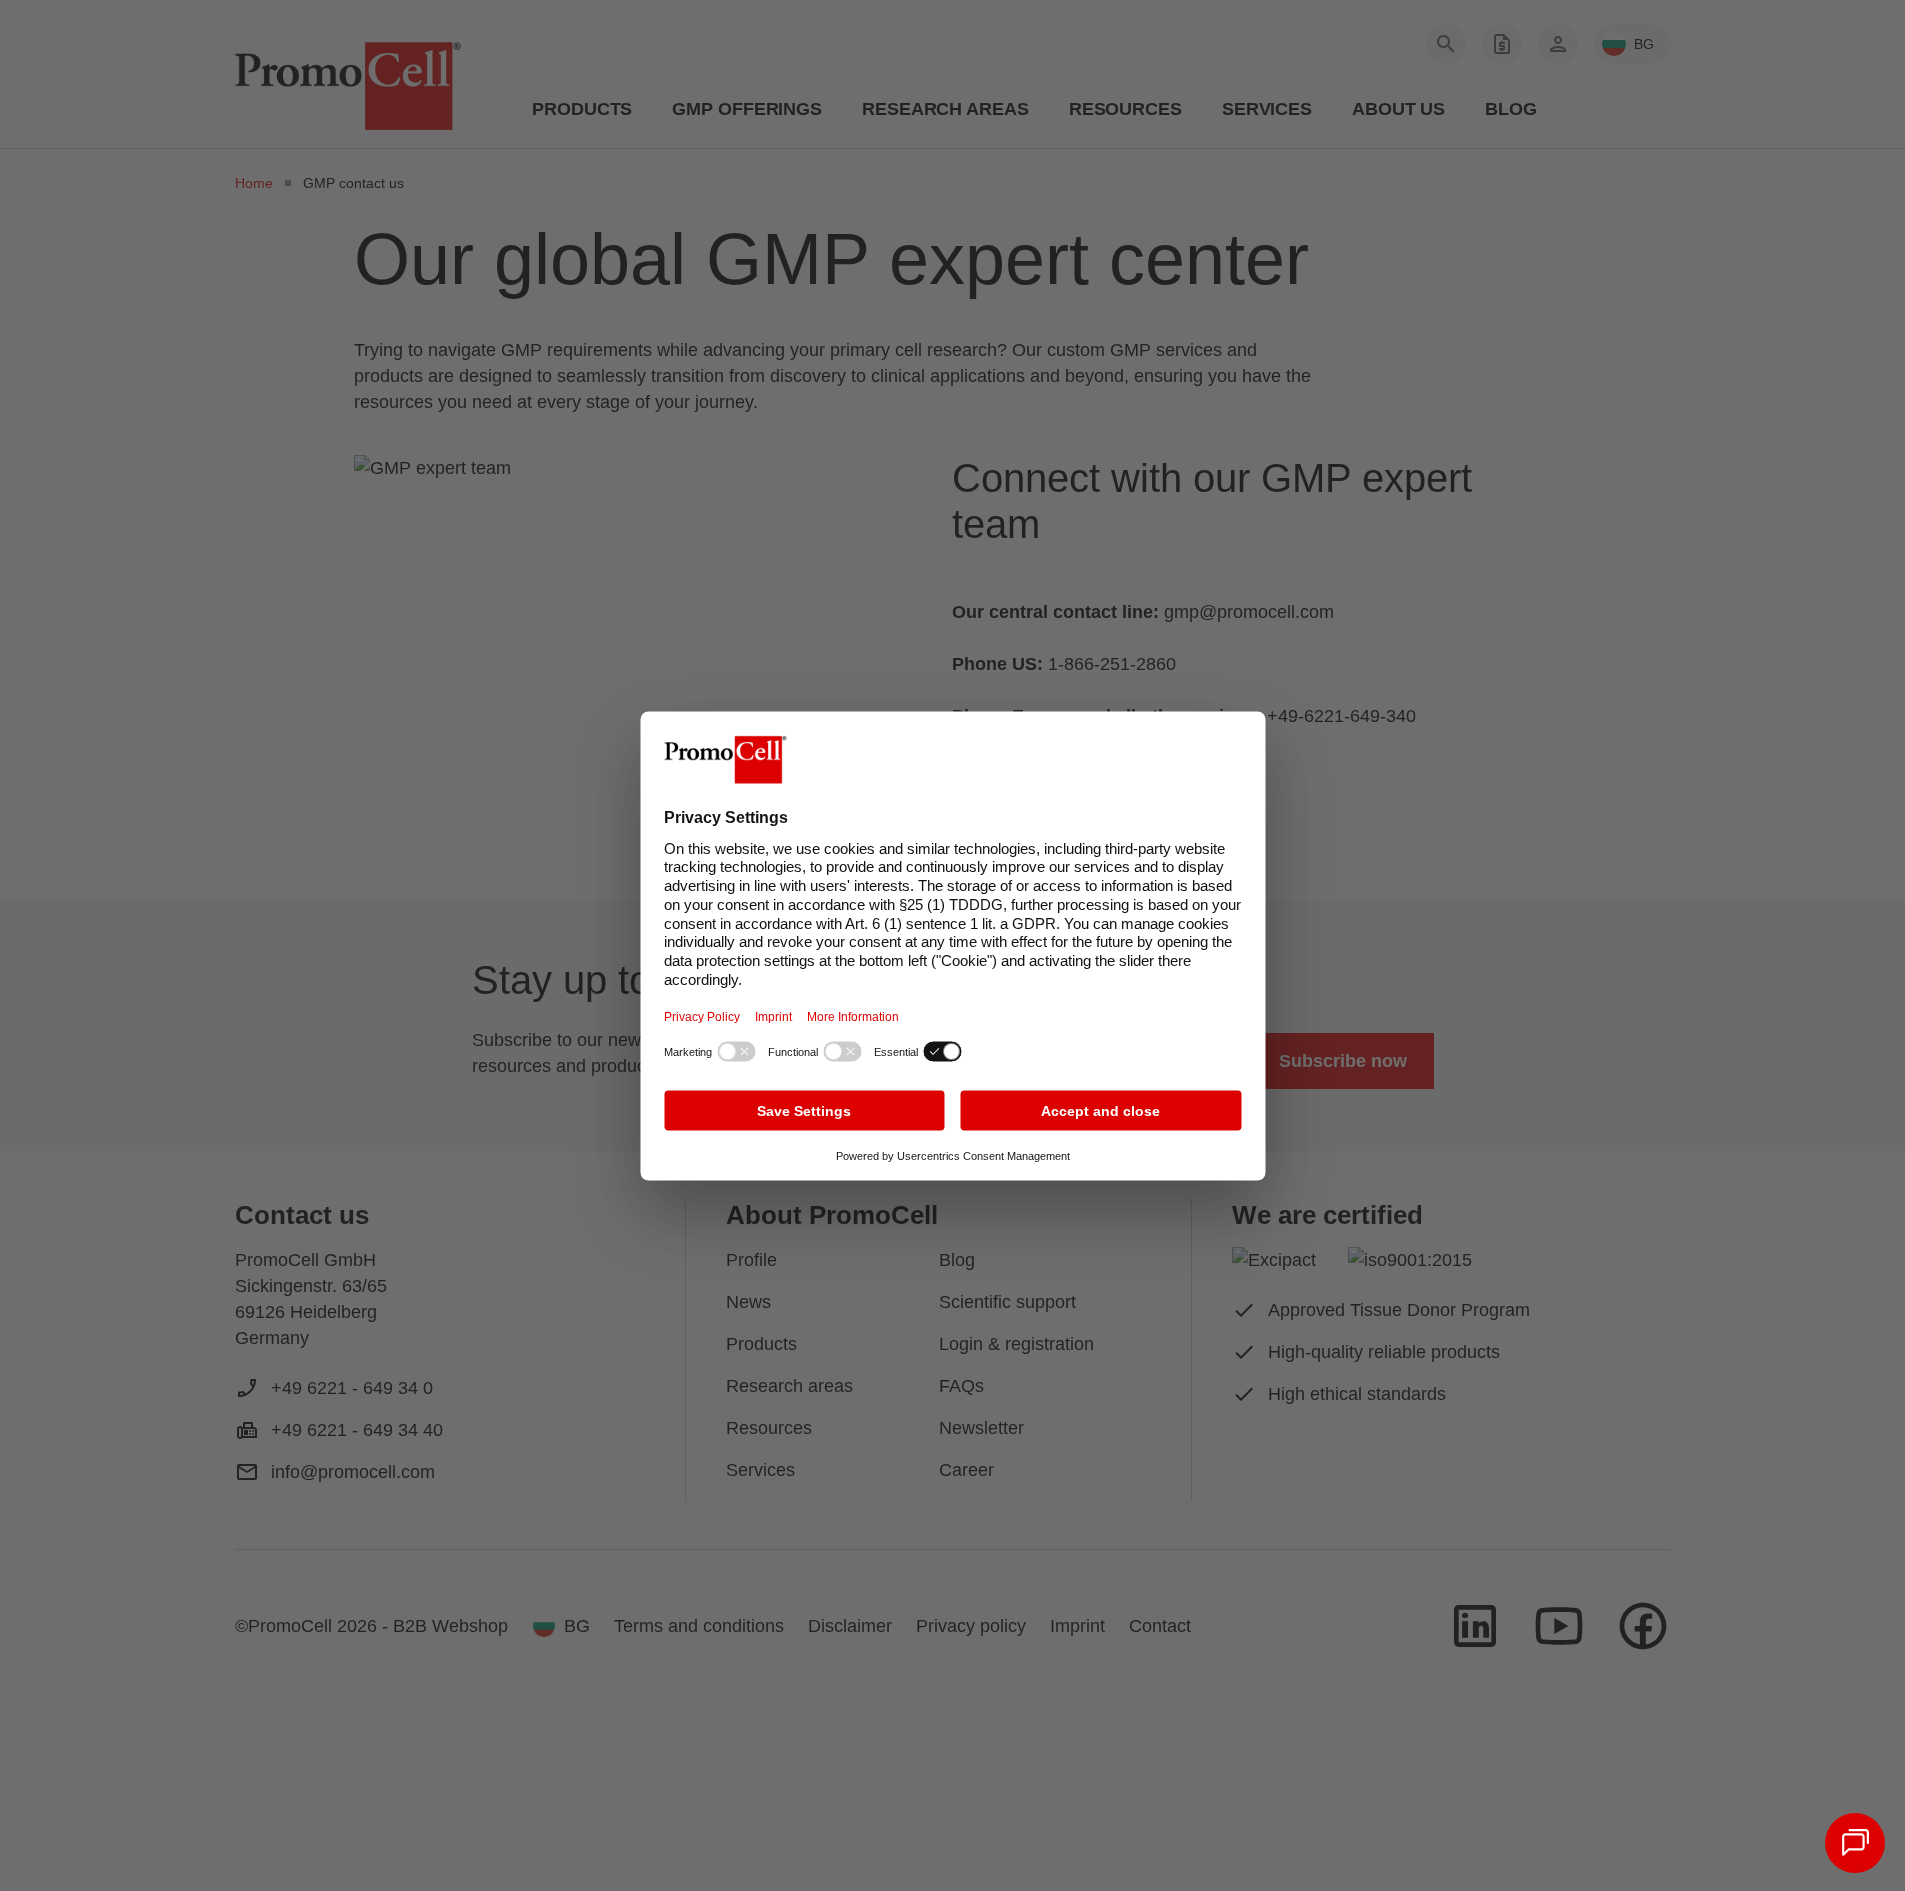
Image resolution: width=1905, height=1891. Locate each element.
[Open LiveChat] (1855, 1843)
